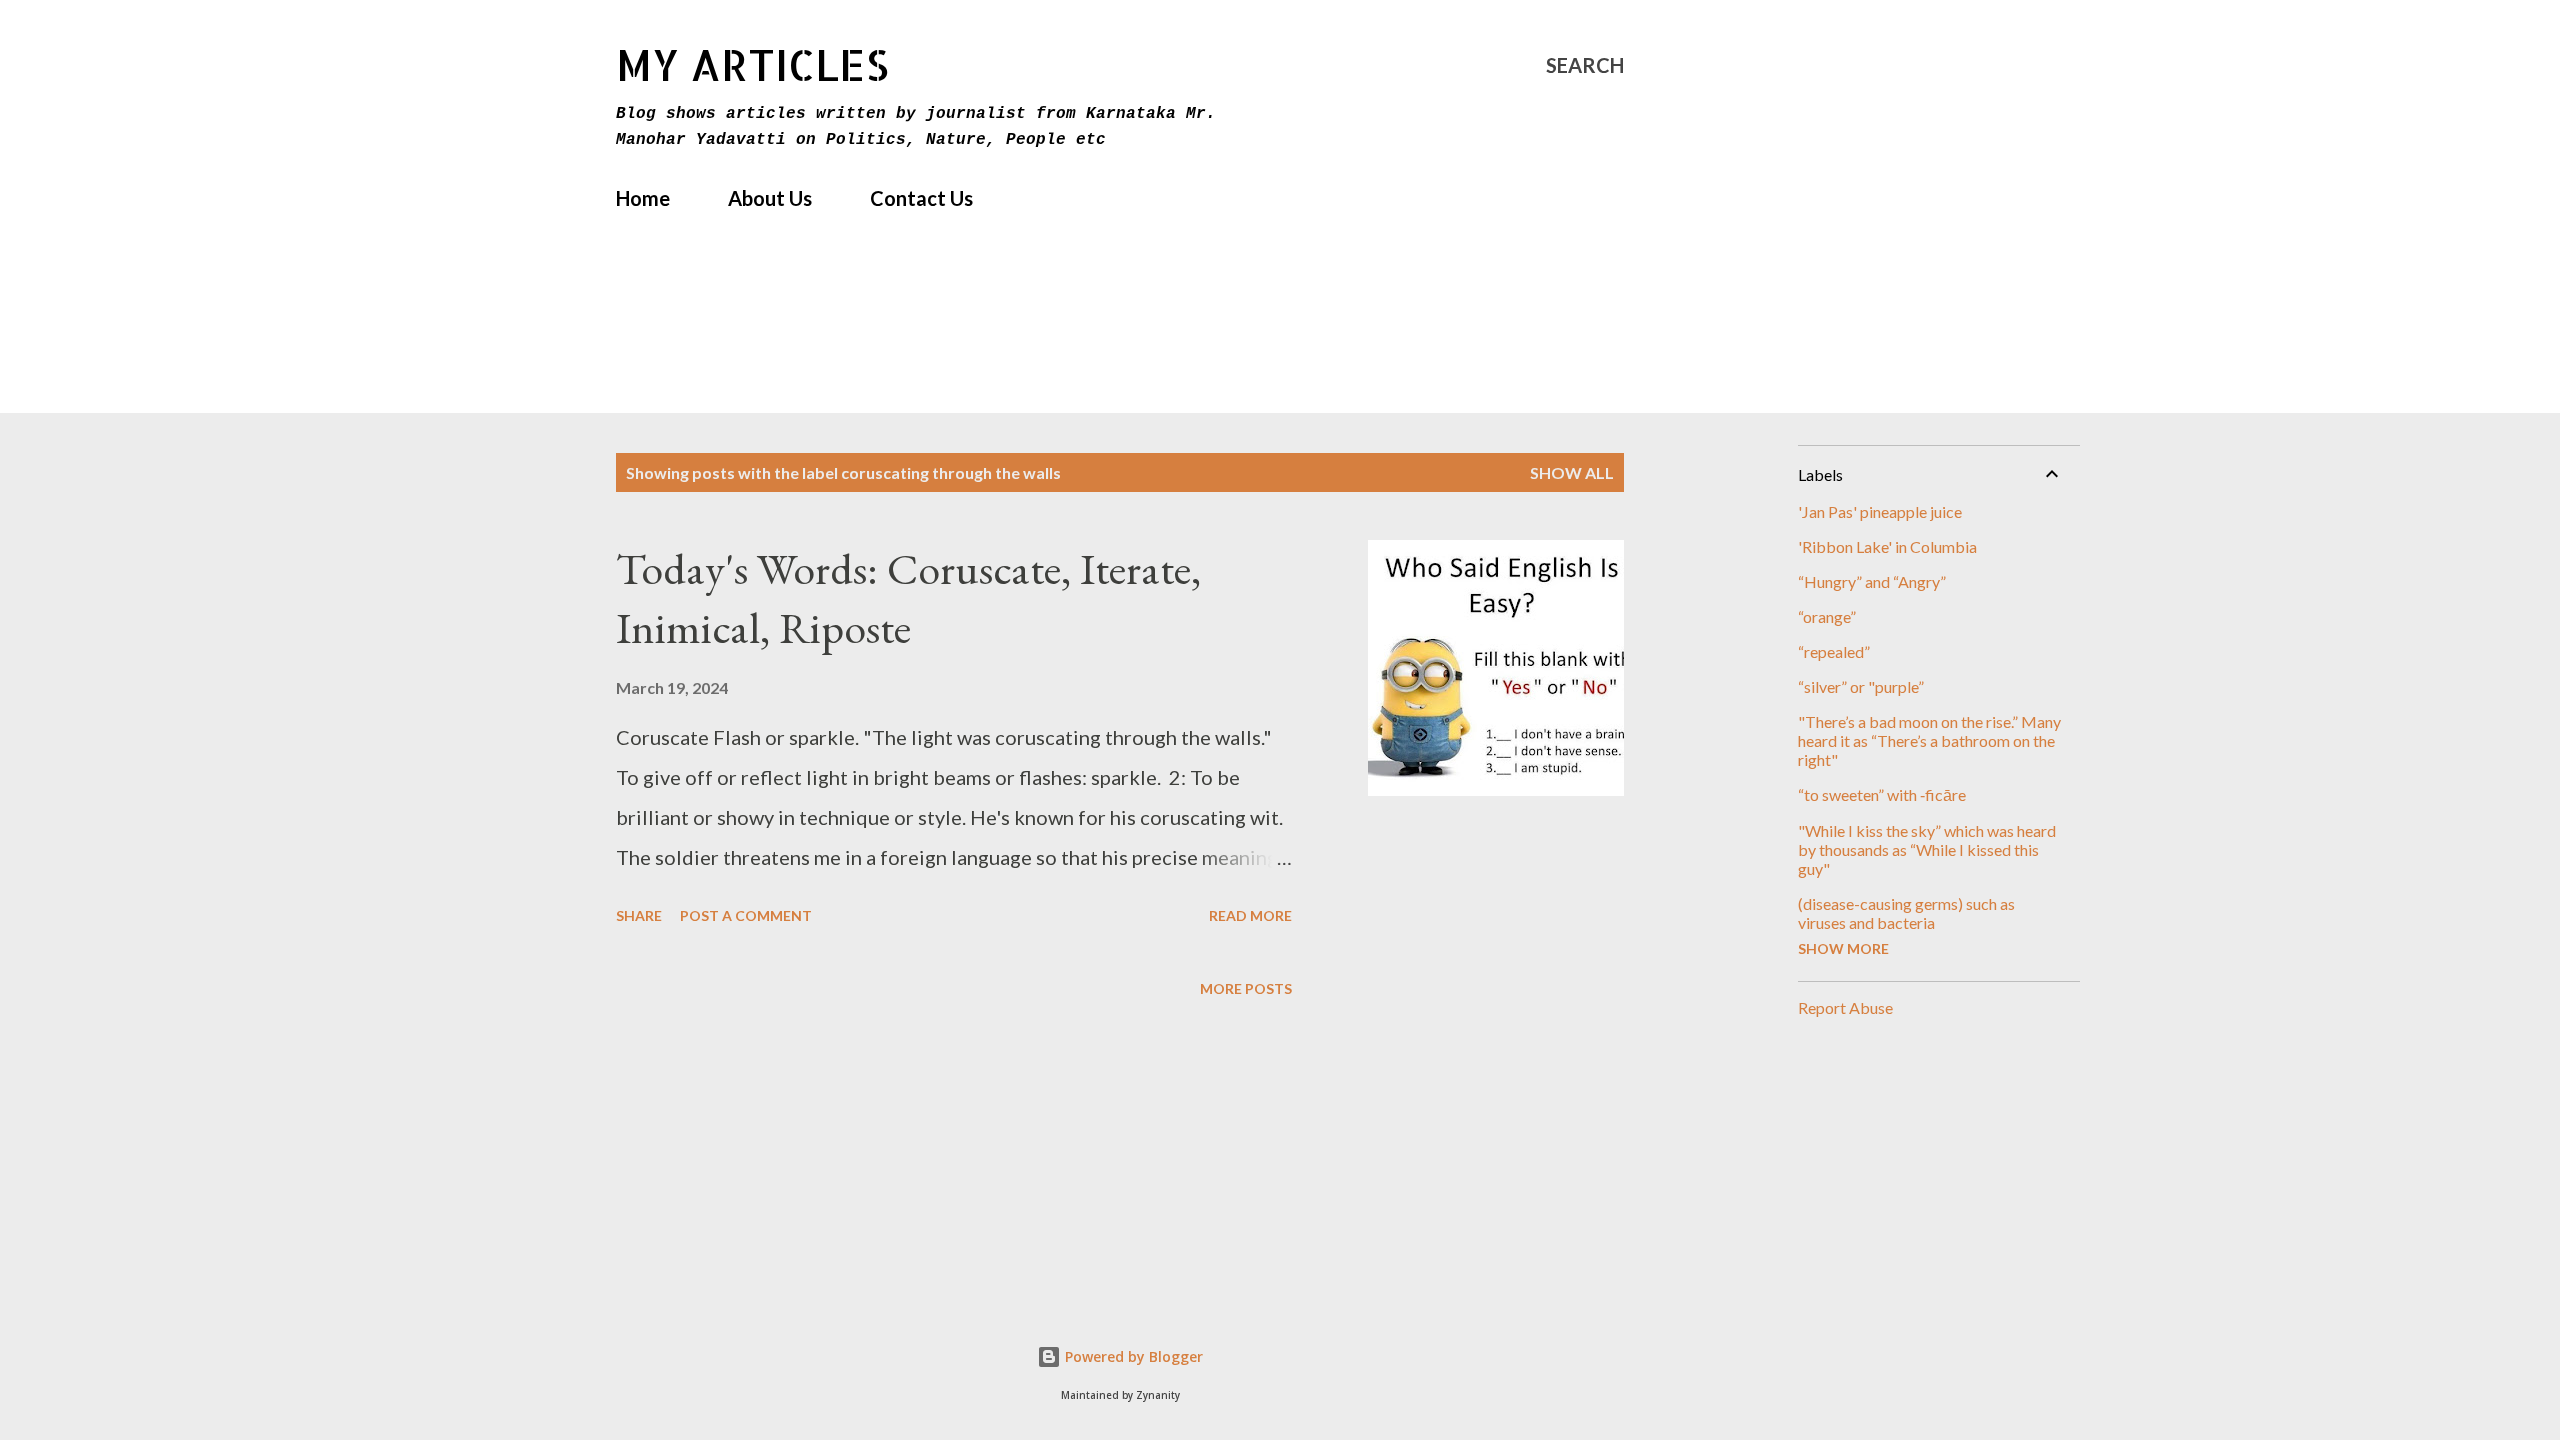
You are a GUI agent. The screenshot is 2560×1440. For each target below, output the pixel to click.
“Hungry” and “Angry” (1872, 581)
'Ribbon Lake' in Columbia (1887, 546)
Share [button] (639, 915)
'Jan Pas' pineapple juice (1880, 511)
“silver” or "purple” (1861, 686)
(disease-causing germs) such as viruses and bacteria (1906, 913)
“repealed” (1834, 651)
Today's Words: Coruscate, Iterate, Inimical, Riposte (908, 598)
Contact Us (921, 198)
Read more (1250, 915)
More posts (1246, 988)
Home (643, 198)
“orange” (1827, 616)
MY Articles (752, 64)
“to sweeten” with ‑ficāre (1882, 794)
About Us (770, 198)
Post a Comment (746, 915)
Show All (1572, 472)
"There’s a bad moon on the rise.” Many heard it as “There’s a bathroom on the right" (1929, 740)
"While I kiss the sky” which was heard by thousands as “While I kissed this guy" (1927, 849)
